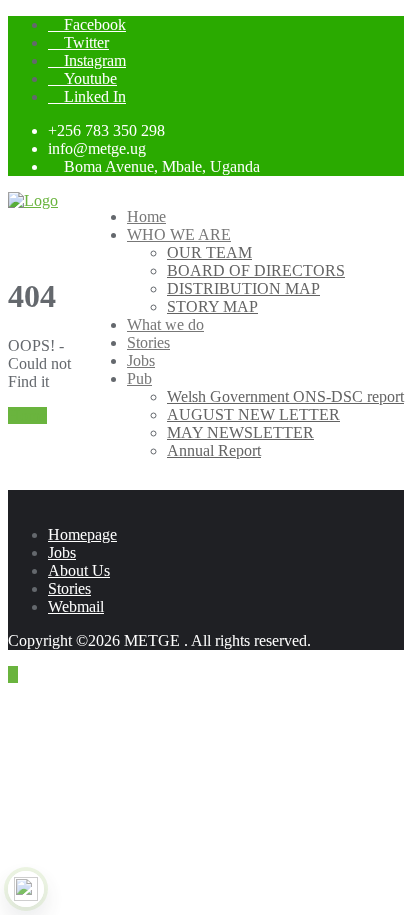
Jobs (62, 552)
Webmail (76, 606)
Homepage (82, 534)
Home (27, 415)
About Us (79, 570)
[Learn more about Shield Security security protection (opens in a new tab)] (26, 889)
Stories (69, 588)
